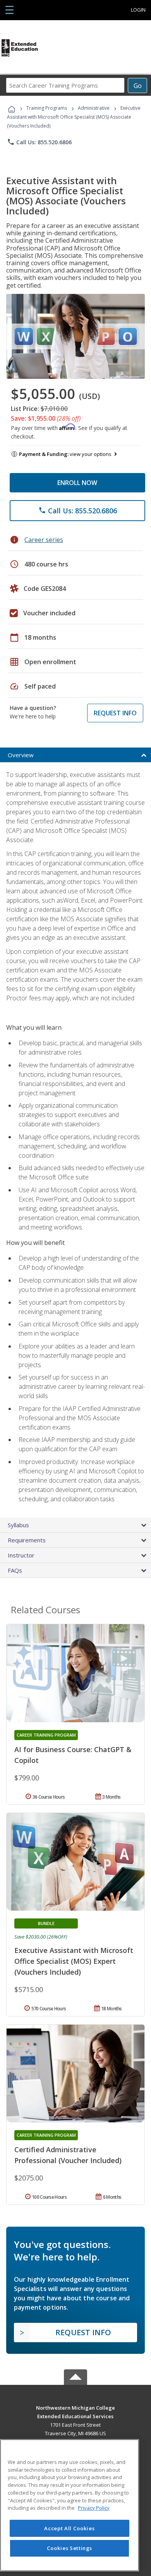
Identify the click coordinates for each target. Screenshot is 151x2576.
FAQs (15, 1570)
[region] (69, 2505)
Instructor (21, 1555)
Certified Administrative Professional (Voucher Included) (68, 2155)
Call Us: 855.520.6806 (39, 142)
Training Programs (47, 108)
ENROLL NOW (77, 483)
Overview (21, 755)
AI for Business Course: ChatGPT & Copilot (73, 1755)
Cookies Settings (70, 2548)
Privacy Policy (94, 2508)
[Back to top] (75, 2407)
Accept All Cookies (69, 2528)
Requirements (27, 1540)
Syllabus (18, 1525)
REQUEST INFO (115, 713)
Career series (44, 540)
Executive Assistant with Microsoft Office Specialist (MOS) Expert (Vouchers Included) (74, 1961)
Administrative (94, 108)
